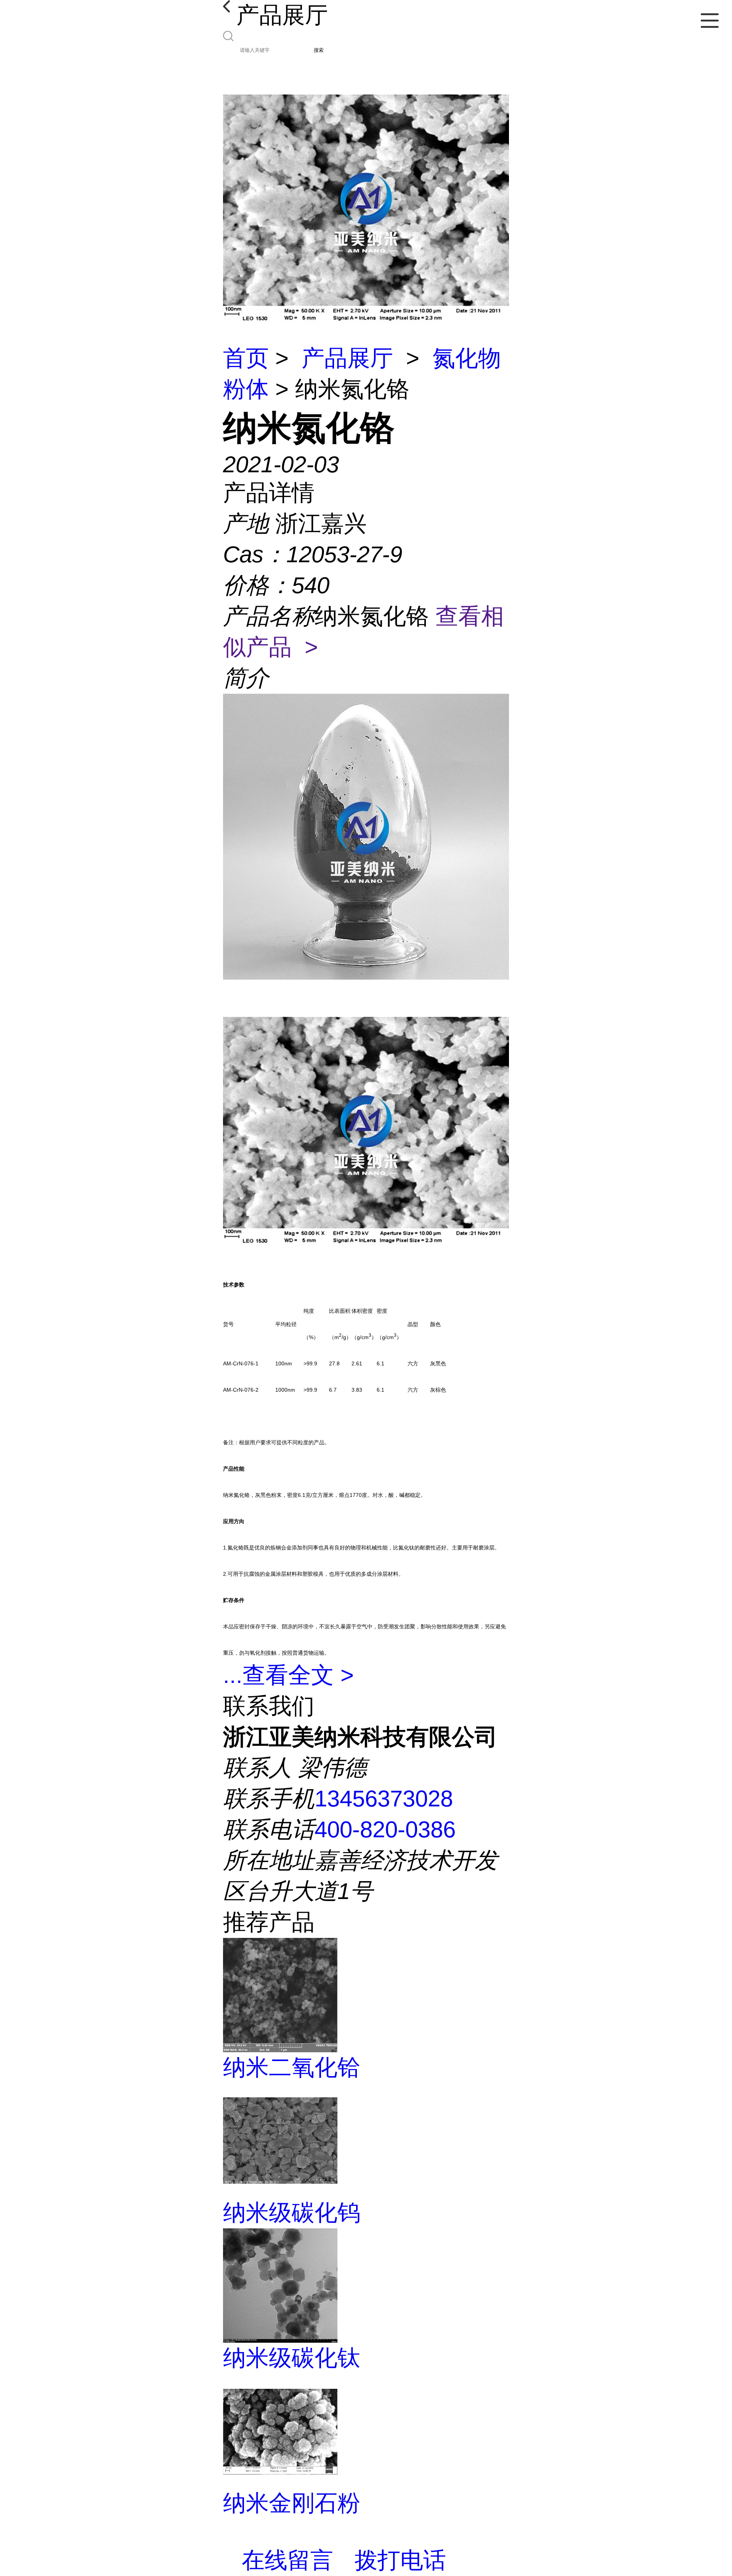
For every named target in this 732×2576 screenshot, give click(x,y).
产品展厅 (347, 358)
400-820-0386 (385, 1829)
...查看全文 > (288, 1675)
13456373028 (384, 1799)
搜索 (319, 50)
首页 (246, 358)
